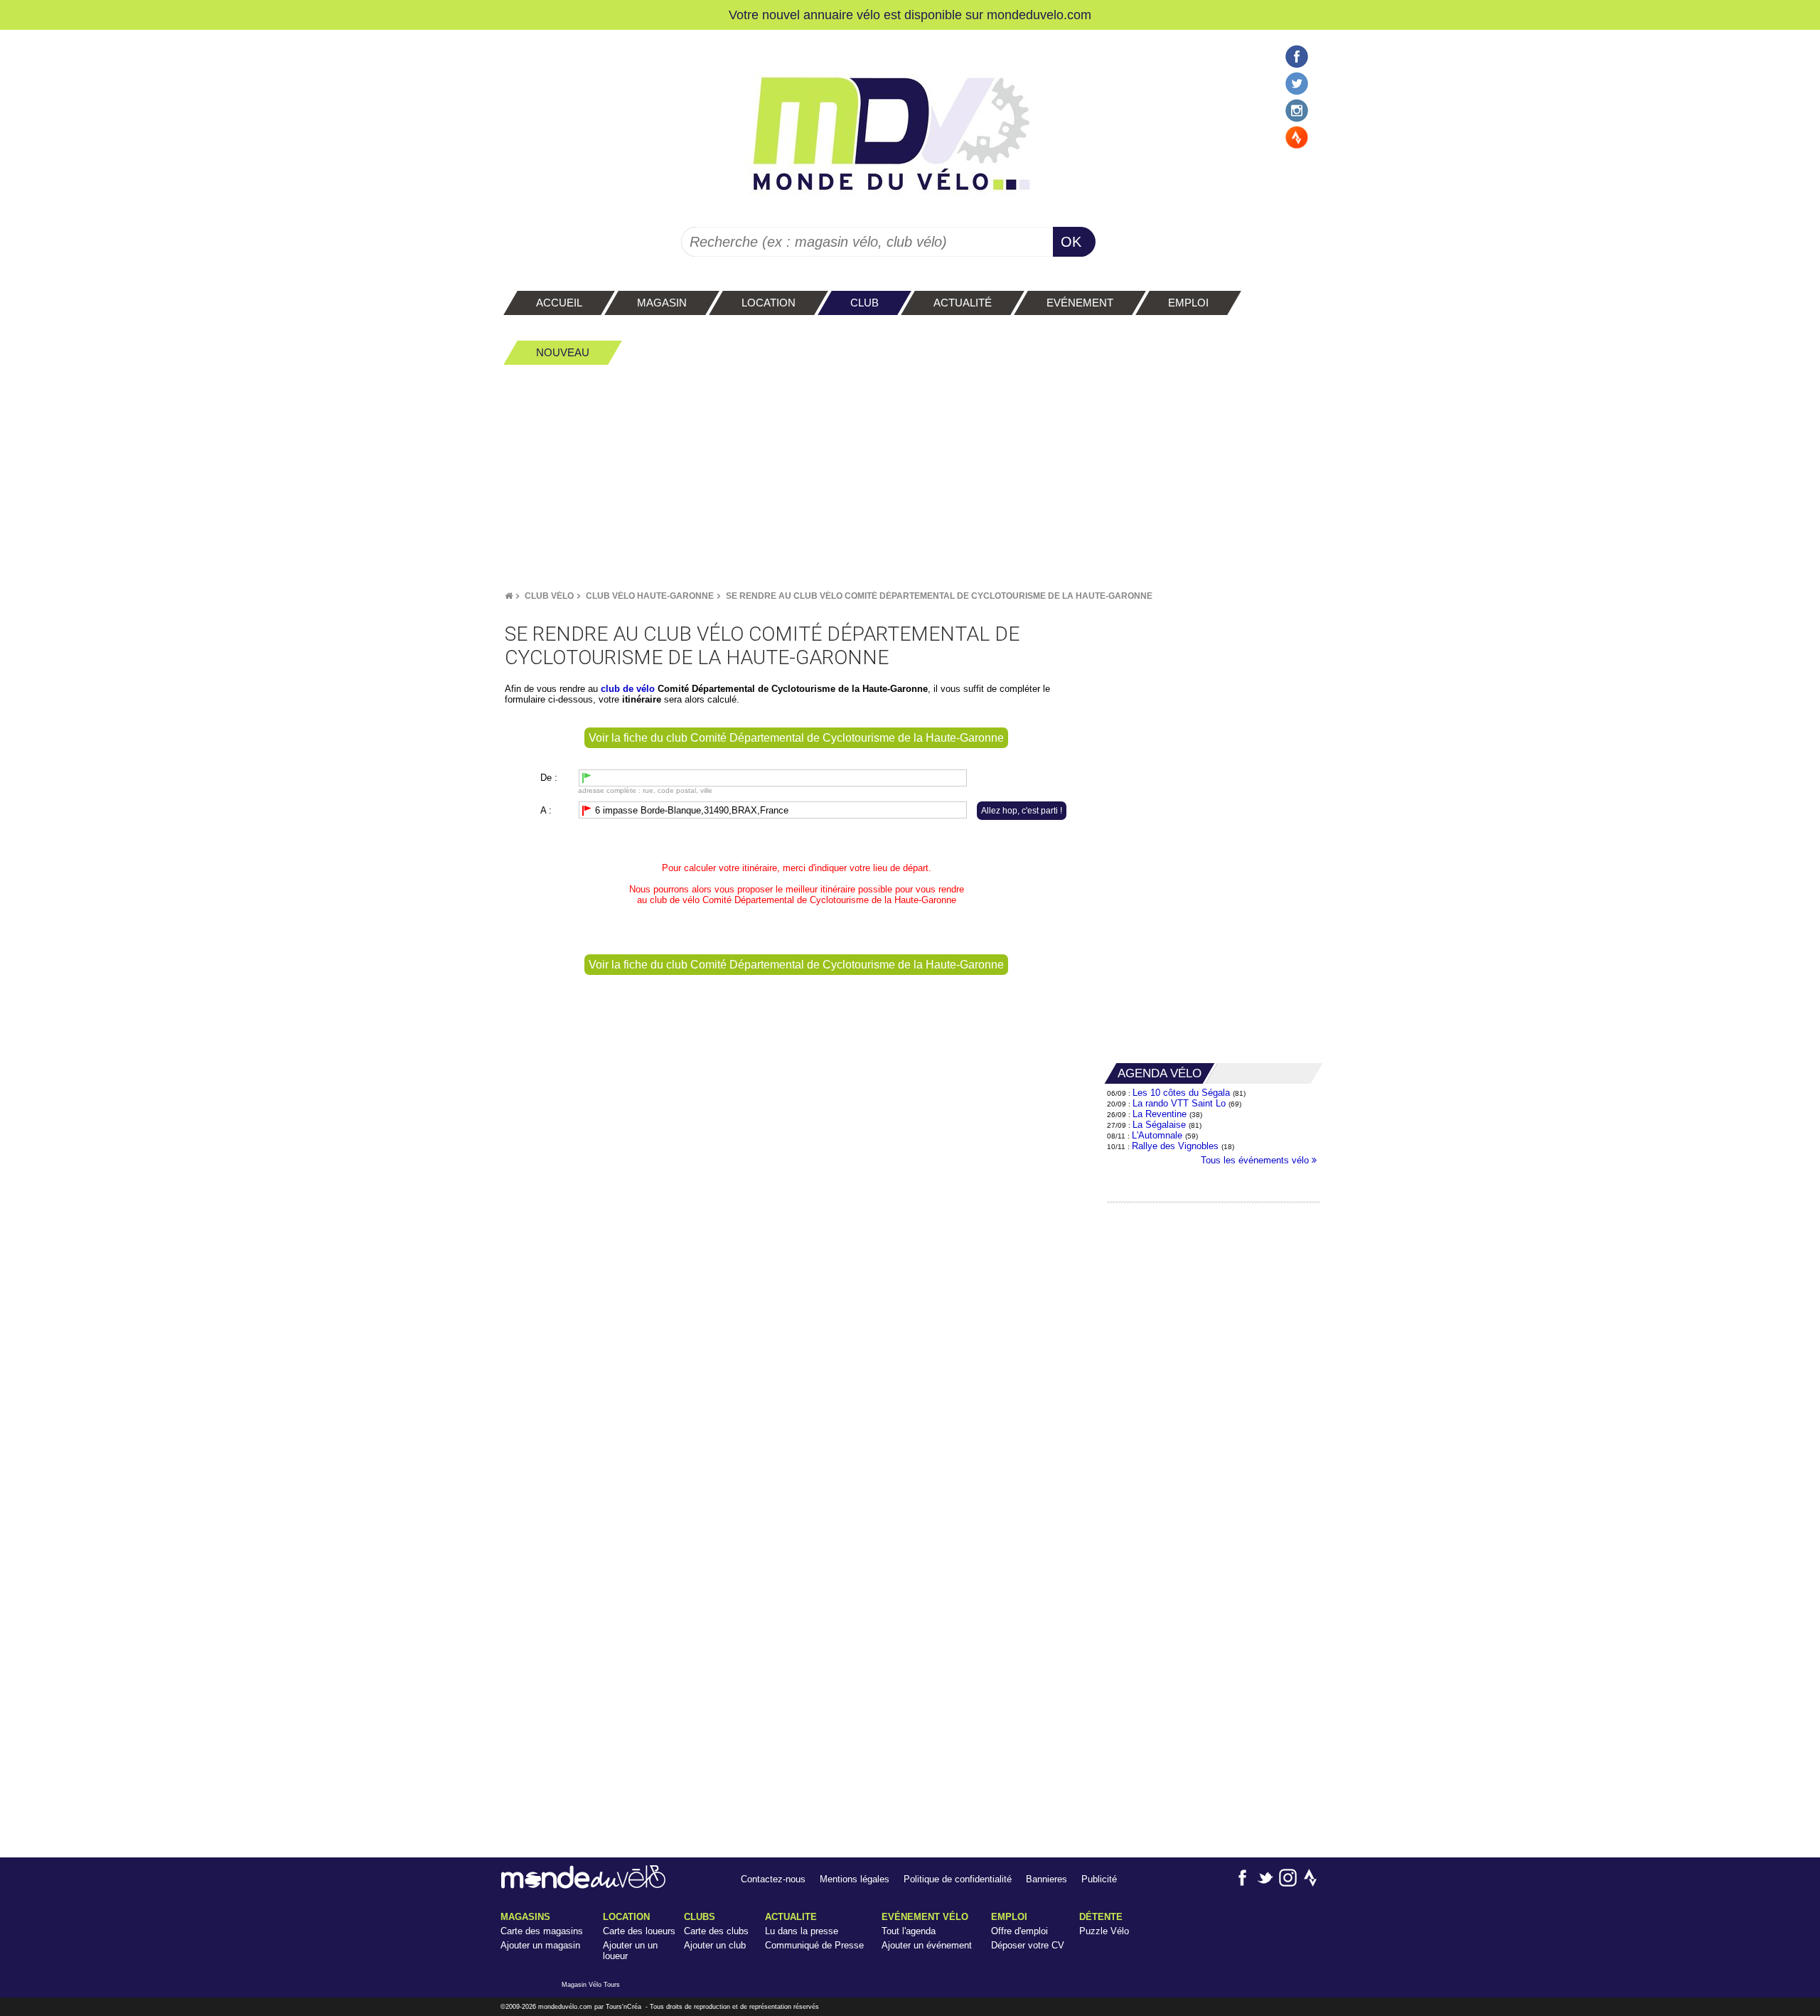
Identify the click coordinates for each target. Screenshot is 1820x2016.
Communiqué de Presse (814, 1945)
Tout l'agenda (909, 1931)
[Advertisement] (910, 477)
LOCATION (626, 1917)
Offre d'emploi (1019, 1931)
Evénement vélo (925, 1917)
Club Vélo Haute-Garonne (650, 596)
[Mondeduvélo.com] (583, 1886)
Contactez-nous (773, 1879)
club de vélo (675, 900)
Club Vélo (549, 596)
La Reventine (1161, 1114)
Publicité (1099, 1879)
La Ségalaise (1159, 1125)
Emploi (1009, 1917)
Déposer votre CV (1028, 1945)
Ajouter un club (715, 1945)
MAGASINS (525, 1917)
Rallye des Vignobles (1175, 1146)
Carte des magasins (542, 1931)
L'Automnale (1157, 1135)
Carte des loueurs (639, 1931)
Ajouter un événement (927, 1945)
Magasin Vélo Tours (591, 1985)
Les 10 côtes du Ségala (1181, 1093)
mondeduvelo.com (1039, 15)
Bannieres (1046, 1879)
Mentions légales (855, 1879)
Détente (1101, 1917)
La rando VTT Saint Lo (1179, 1103)
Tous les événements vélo (1256, 1160)
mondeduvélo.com (565, 2007)
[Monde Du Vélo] (509, 596)
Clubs (700, 1917)
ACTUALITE (791, 1917)
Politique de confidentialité (958, 1879)
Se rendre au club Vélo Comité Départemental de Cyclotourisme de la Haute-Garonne (939, 596)
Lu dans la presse (802, 1931)
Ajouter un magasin (540, 1945)
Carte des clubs (716, 1931)
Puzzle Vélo (1104, 1931)
